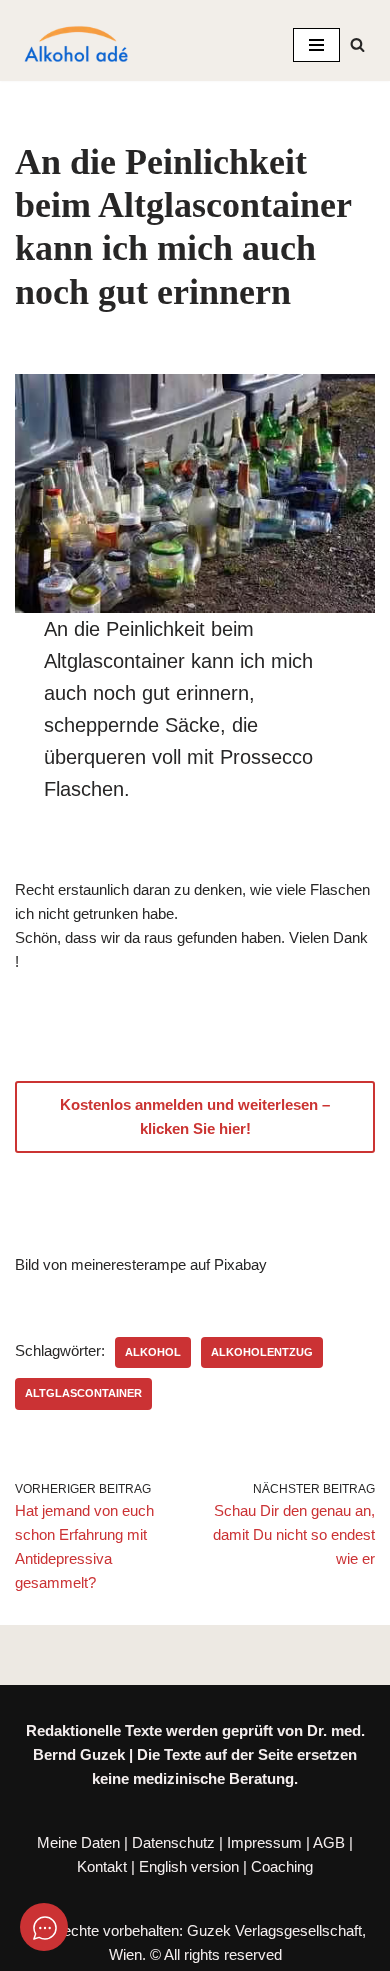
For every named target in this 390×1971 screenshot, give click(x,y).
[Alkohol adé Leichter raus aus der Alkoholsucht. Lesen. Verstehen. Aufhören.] (75, 45)
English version (189, 1866)
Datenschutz (173, 1842)
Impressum (264, 1842)
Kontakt (102, 1866)
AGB (329, 1842)
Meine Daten (78, 1842)
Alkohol (153, 1352)
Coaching (282, 1866)
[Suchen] (357, 44)
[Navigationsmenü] (316, 45)
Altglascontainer (83, 1393)
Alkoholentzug (262, 1352)
